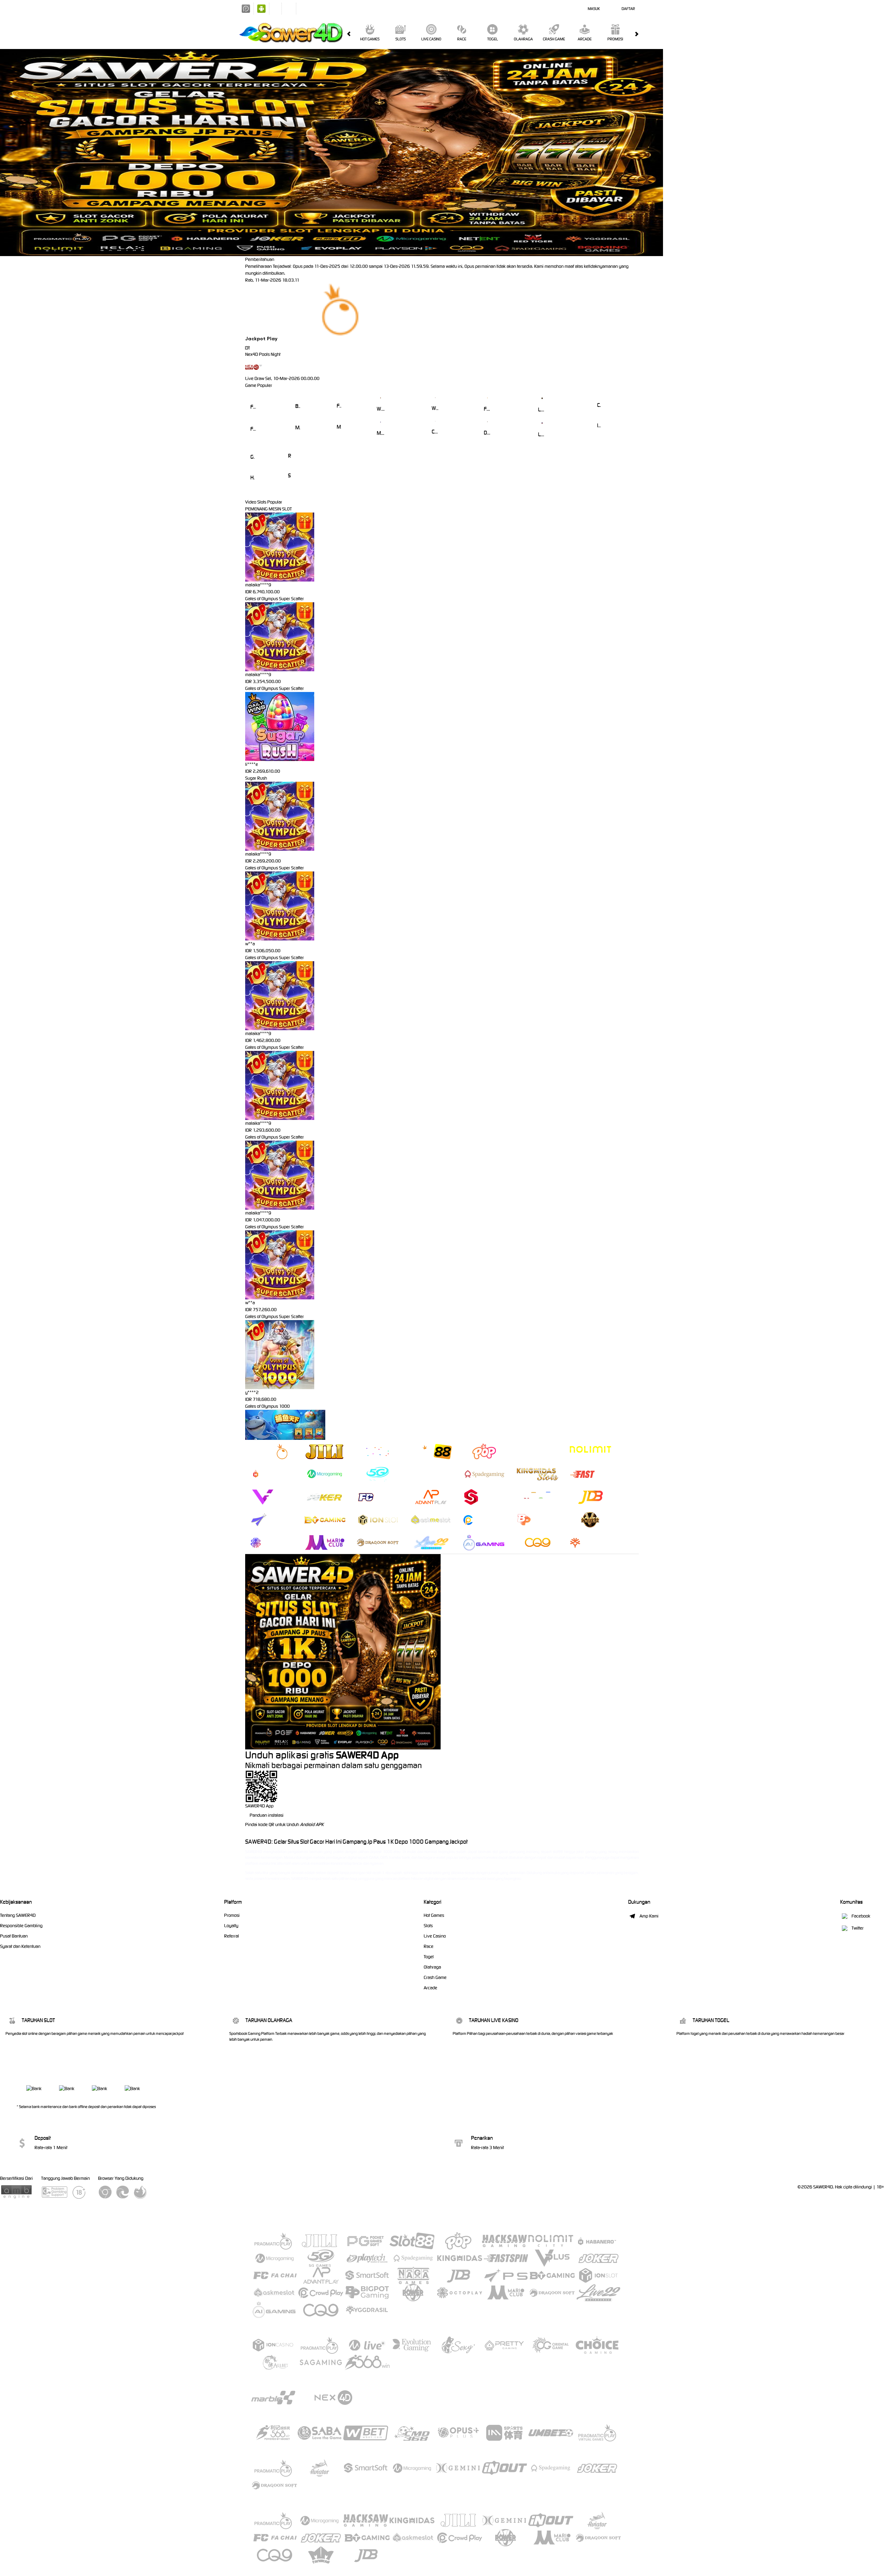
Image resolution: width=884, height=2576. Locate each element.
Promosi (615, 39)
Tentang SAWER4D (18, 1915)
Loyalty (231, 1926)
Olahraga (523, 39)
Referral (232, 1936)
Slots (401, 39)
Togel (493, 39)
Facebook (861, 1916)
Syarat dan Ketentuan (20, 1946)
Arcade (585, 39)
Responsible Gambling (21, 1926)
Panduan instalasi (267, 1815)
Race (462, 39)
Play (272, 339)
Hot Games (370, 39)
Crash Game (554, 39)
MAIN (253, 397)
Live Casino (431, 39)
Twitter (858, 1928)
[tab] (271, 1451)
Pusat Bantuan (14, 1936)
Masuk (594, 9)
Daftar (628, 9)
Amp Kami (649, 1916)
